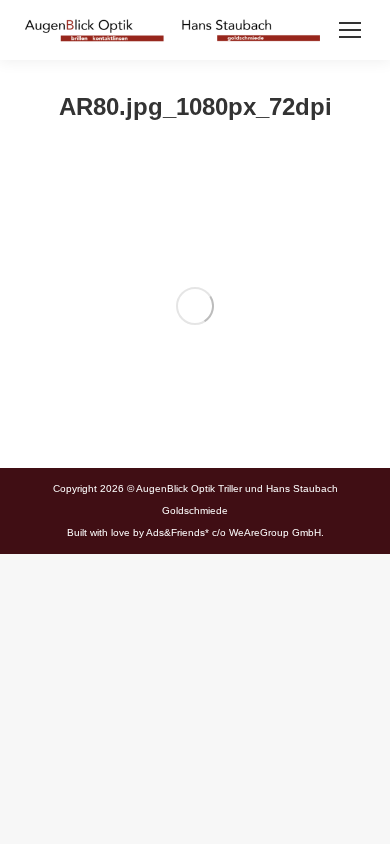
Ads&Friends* (177, 532)
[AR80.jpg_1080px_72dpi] (195, 306)
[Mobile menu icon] (350, 30)
